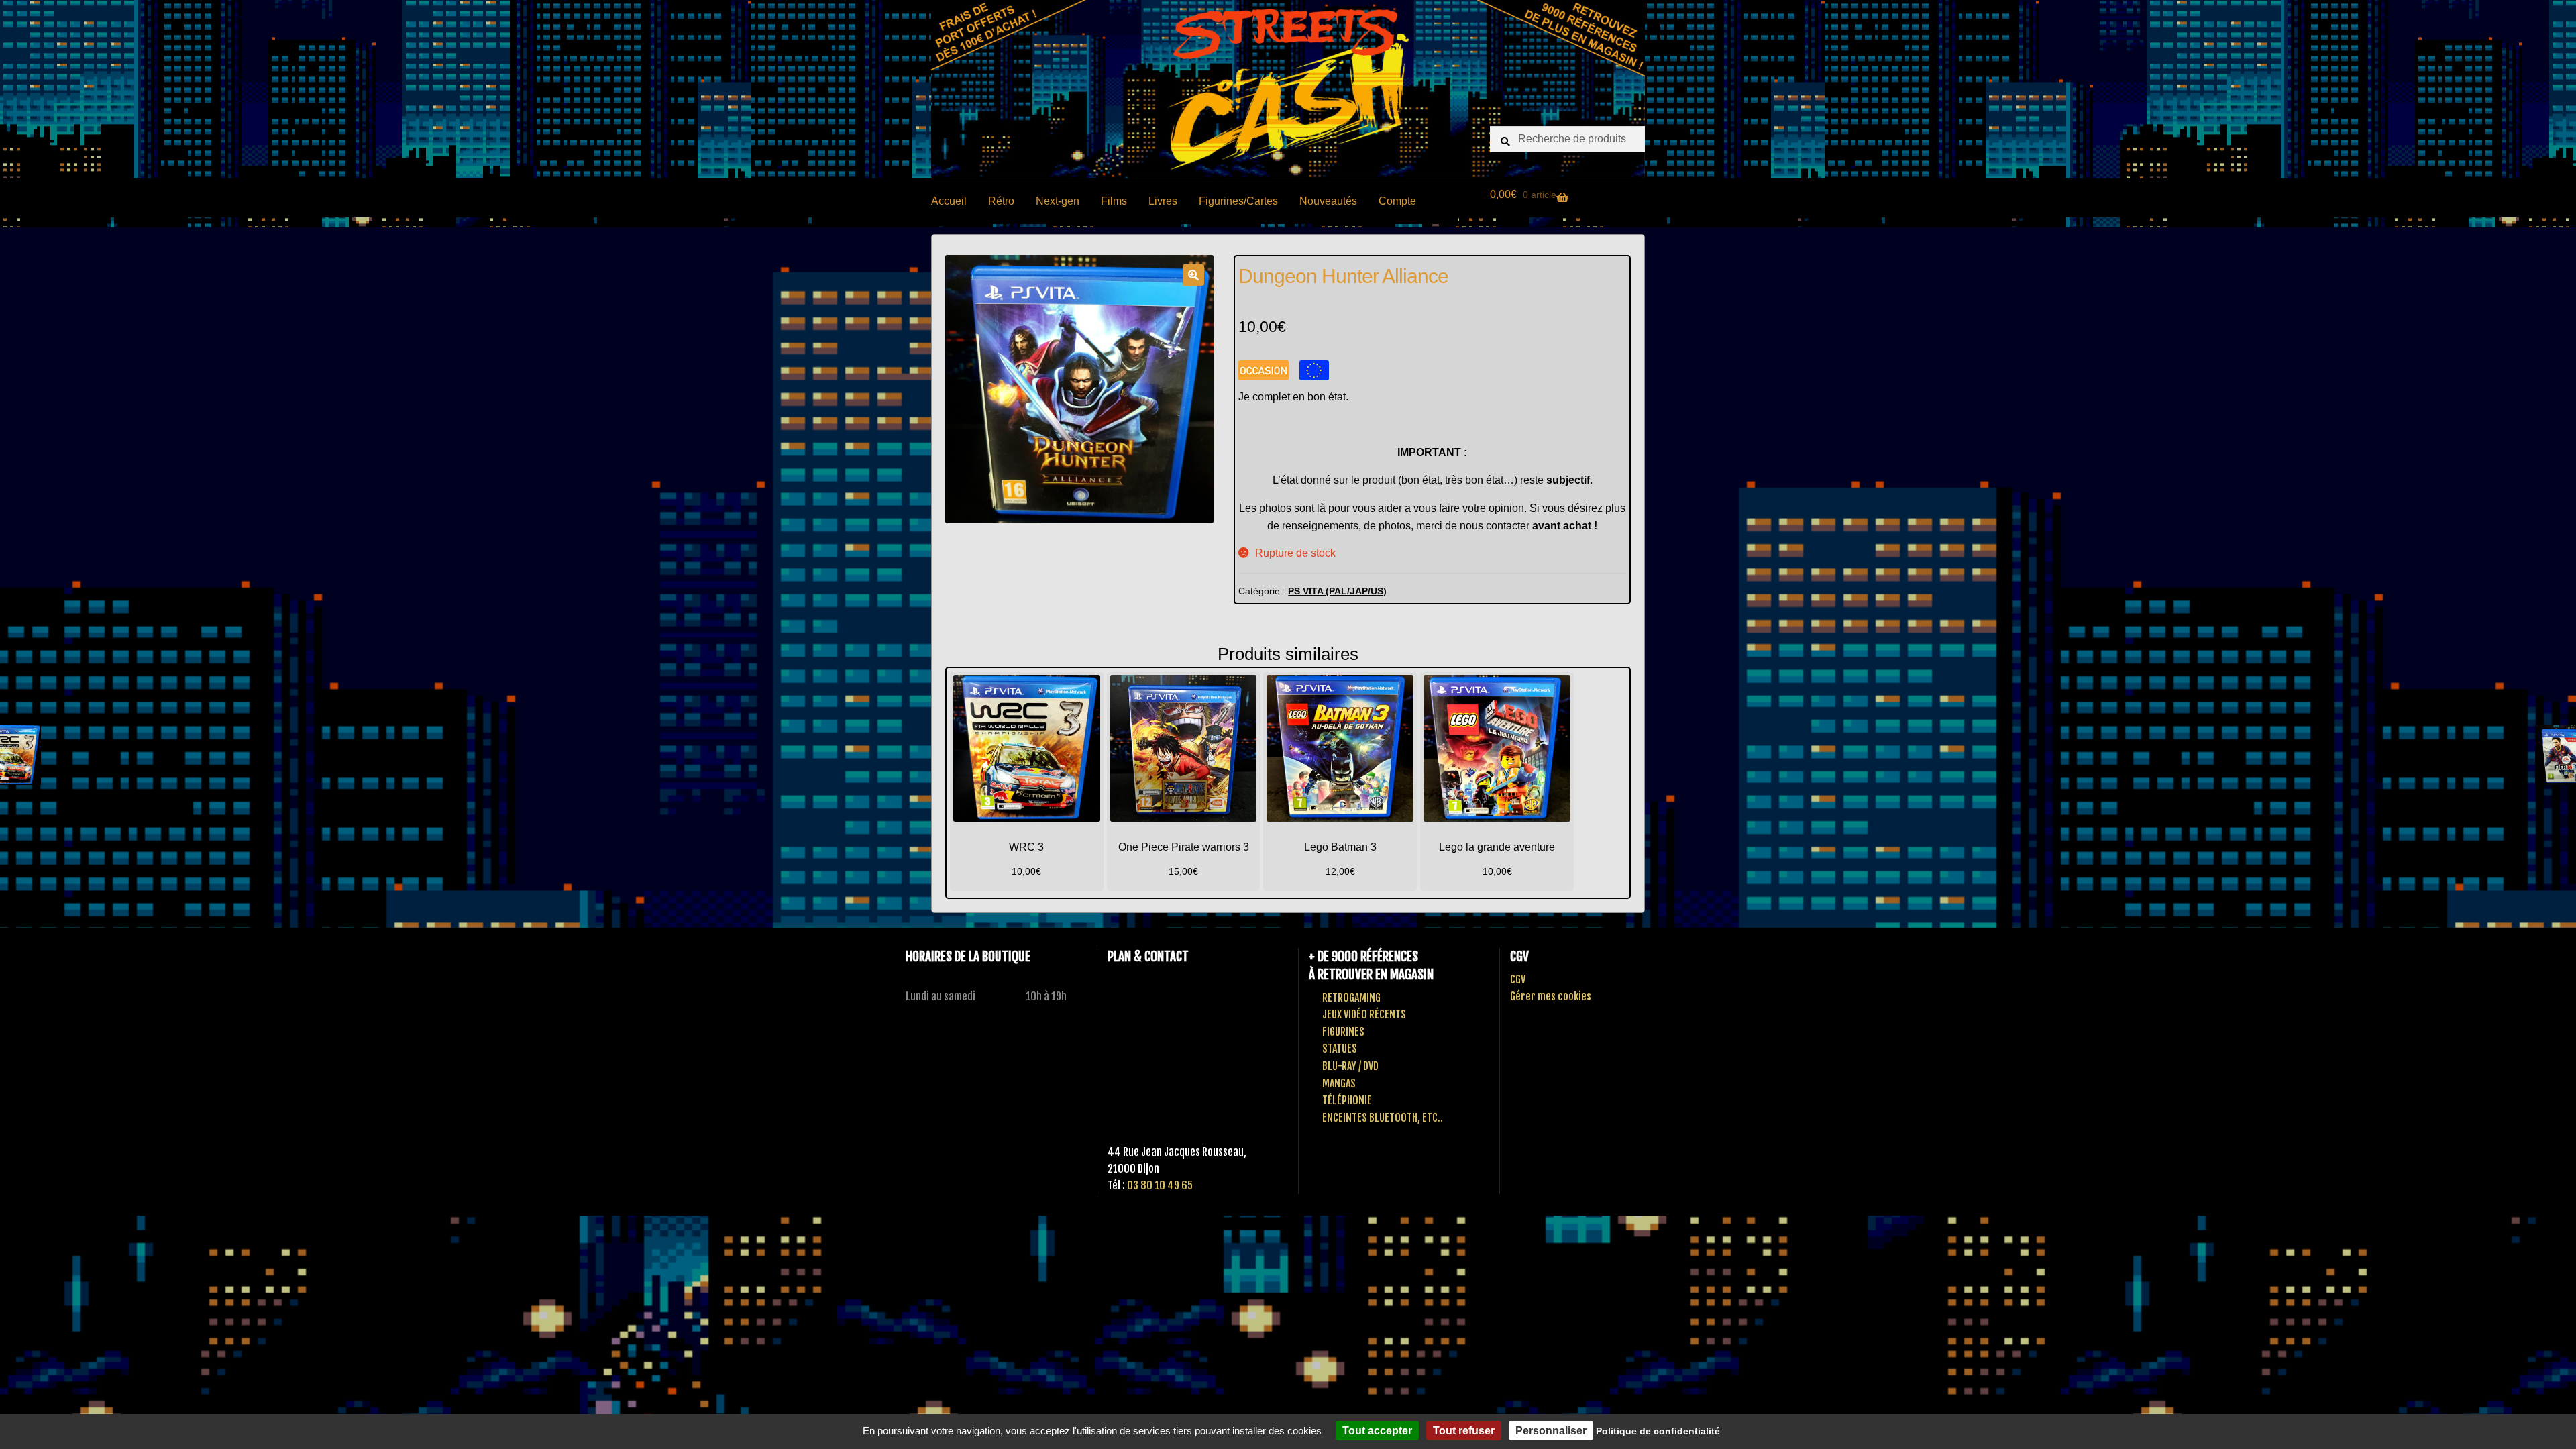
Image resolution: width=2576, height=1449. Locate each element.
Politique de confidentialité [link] (1658, 1431)
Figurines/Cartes (1238, 201)
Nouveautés (1328, 201)
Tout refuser (1464, 1431)
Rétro (1001, 201)
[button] (1193, 275)
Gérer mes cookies (1551, 996)
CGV (1518, 979)
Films (1114, 201)
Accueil (949, 201)
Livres (1163, 201)
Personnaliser (1551, 1431)
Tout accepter (1377, 1431)
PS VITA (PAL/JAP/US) (1337, 591)
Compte (1397, 201)
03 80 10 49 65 (1160, 1185)
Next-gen (1058, 201)
